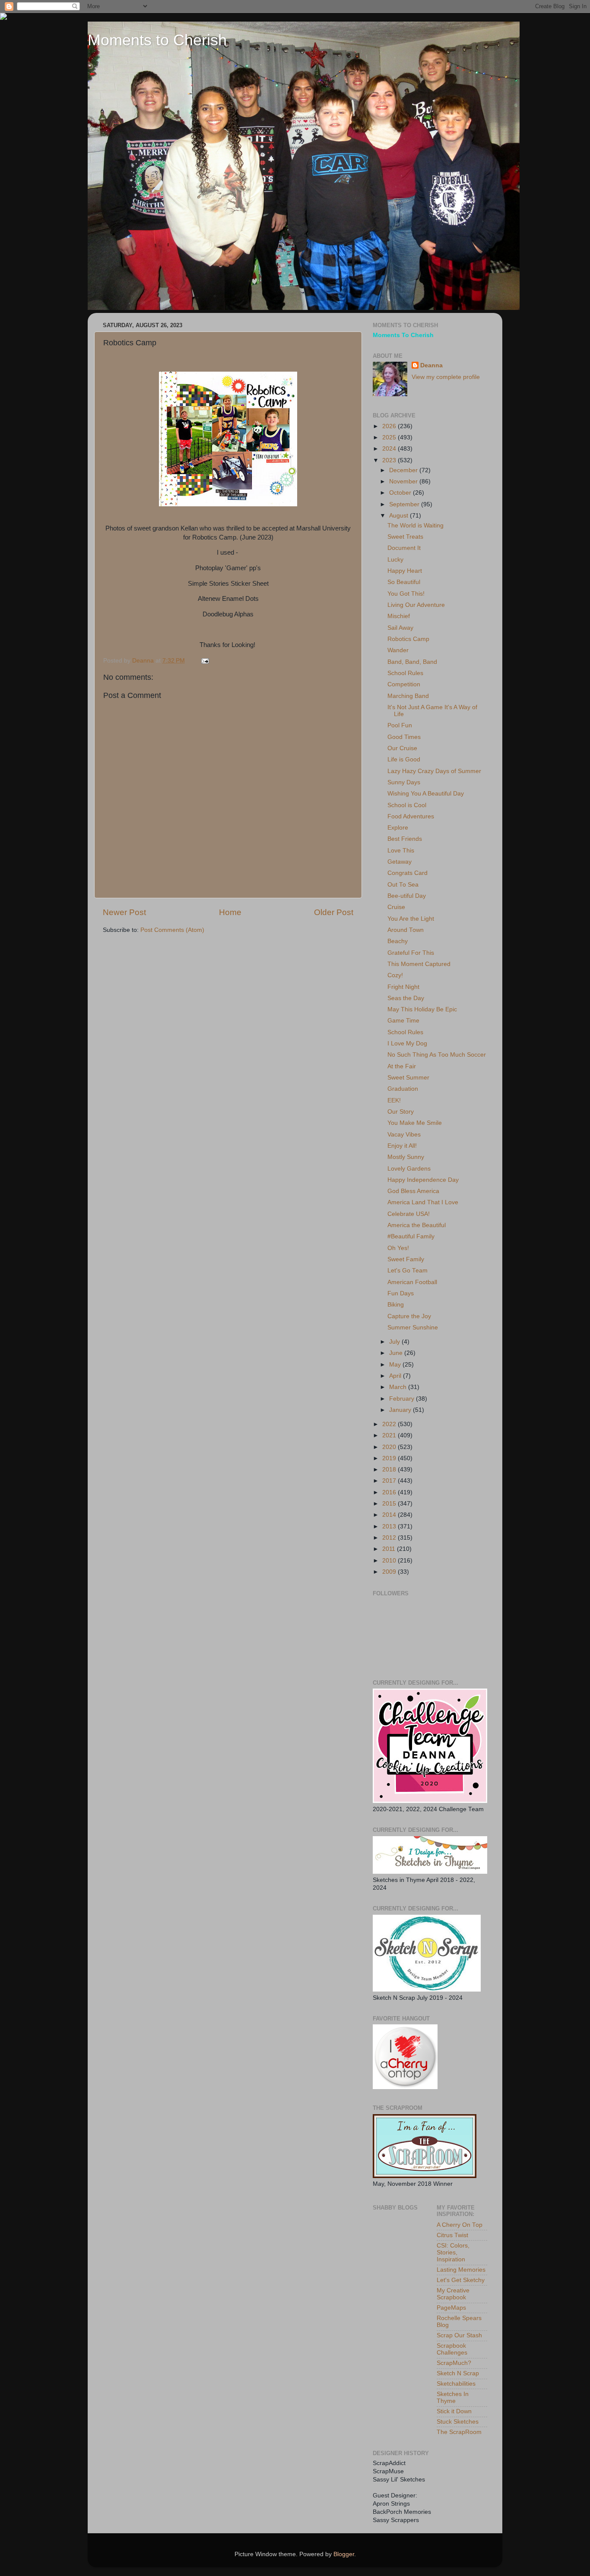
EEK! (394, 1100)
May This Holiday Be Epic (422, 1009)
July (395, 1342)
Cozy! (395, 975)
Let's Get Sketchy (461, 2280)
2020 (390, 1447)
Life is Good (404, 759)
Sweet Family (406, 1259)
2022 (390, 1424)
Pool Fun (400, 725)
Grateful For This (411, 953)
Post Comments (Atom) (172, 930)
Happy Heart (405, 571)
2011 (390, 1549)
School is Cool (407, 805)
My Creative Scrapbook (453, 2294)
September (405, 504)
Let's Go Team (408, 1271)
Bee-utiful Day (407, 896)
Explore (398, 828)
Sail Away (400, 628)
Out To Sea (403, 885)
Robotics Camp (408, 639)
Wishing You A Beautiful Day (426, 794)
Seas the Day (406, 998)
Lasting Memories (461, 2270)
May (396, 1365)
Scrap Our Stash (459, 2335)
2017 (390, 1481)
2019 (390, 1458)
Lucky (395, 560)
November (404, 481)
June (397, 1353)
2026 (390, 426)
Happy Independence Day (423, 1180)
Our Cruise (402, 748)
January (401, 1410)
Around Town (406, 930)
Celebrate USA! (409, 1214)
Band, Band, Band (412, 662)
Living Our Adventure (416, 605)
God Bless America (413, 1191)
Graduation (403, 1089)
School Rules (405, 673)
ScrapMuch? (454, 2363)
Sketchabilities (456, 2384)
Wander (398, 650)
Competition (404, 684)
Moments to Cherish (157, 40)
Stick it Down (454, 2411)
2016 (390, 1492)
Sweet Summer (408, 1078)
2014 (390, 1515)
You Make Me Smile (415, 1123)
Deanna (431, 365)
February (403, 1399)
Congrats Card (408, 873)
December (404, 470)
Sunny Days (404, 782)
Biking (396, 1305)
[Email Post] (205, 661)
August (400, 516)
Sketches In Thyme (453, 2398)
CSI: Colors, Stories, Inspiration (453, 2252)
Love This (401, 851)
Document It (404, 548)
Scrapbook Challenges (452, 2349)
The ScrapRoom (459, 2432)
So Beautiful (404, 582)
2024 (390, 449)
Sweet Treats (405, 537)
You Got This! (406, 594)
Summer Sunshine (413, 1327)
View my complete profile (446, 377)
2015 (390, 1504)
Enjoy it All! (402, 1146)
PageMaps (451, 2308)
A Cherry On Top (460, 2225)
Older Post (334, 912)
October (401, 493)
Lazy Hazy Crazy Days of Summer (434, 771)
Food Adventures (411, 816)
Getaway (400, 862)
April (396, 1376)
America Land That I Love (423, 1202)
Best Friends (405, 839)
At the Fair (402, 1066)
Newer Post (124, 912)
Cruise (396, 907)
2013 (390, 1526)
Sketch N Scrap (458, 2373)
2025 (390, 437)
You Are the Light (411, 919)
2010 (390, 1561)
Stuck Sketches (458, 2422)
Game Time (403, 1021)
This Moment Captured (419, 964)
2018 (390, 1470)
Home (230, 912)
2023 (390, 460)
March (399, 1387)
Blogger (344, 2554)
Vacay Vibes (404, 1135)
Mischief (399, 616)
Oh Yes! (398, 1248)
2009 (390, 1572)
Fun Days (401, 1293)
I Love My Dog (407, 1043)
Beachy (398, 941)
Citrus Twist (452, 2235)
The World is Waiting (416, 526)
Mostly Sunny (406, 1157)
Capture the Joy (409, 1316)
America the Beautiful (417, 1225)
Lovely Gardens (409, 1169)
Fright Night (403, 987)
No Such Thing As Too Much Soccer (437, 1055)
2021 (390, 1435)
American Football (412, 1282)
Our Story (401, 1112)
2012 (390, 1538)
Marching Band (408, 696)
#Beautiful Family (411, 1236)
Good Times (404, 737)
